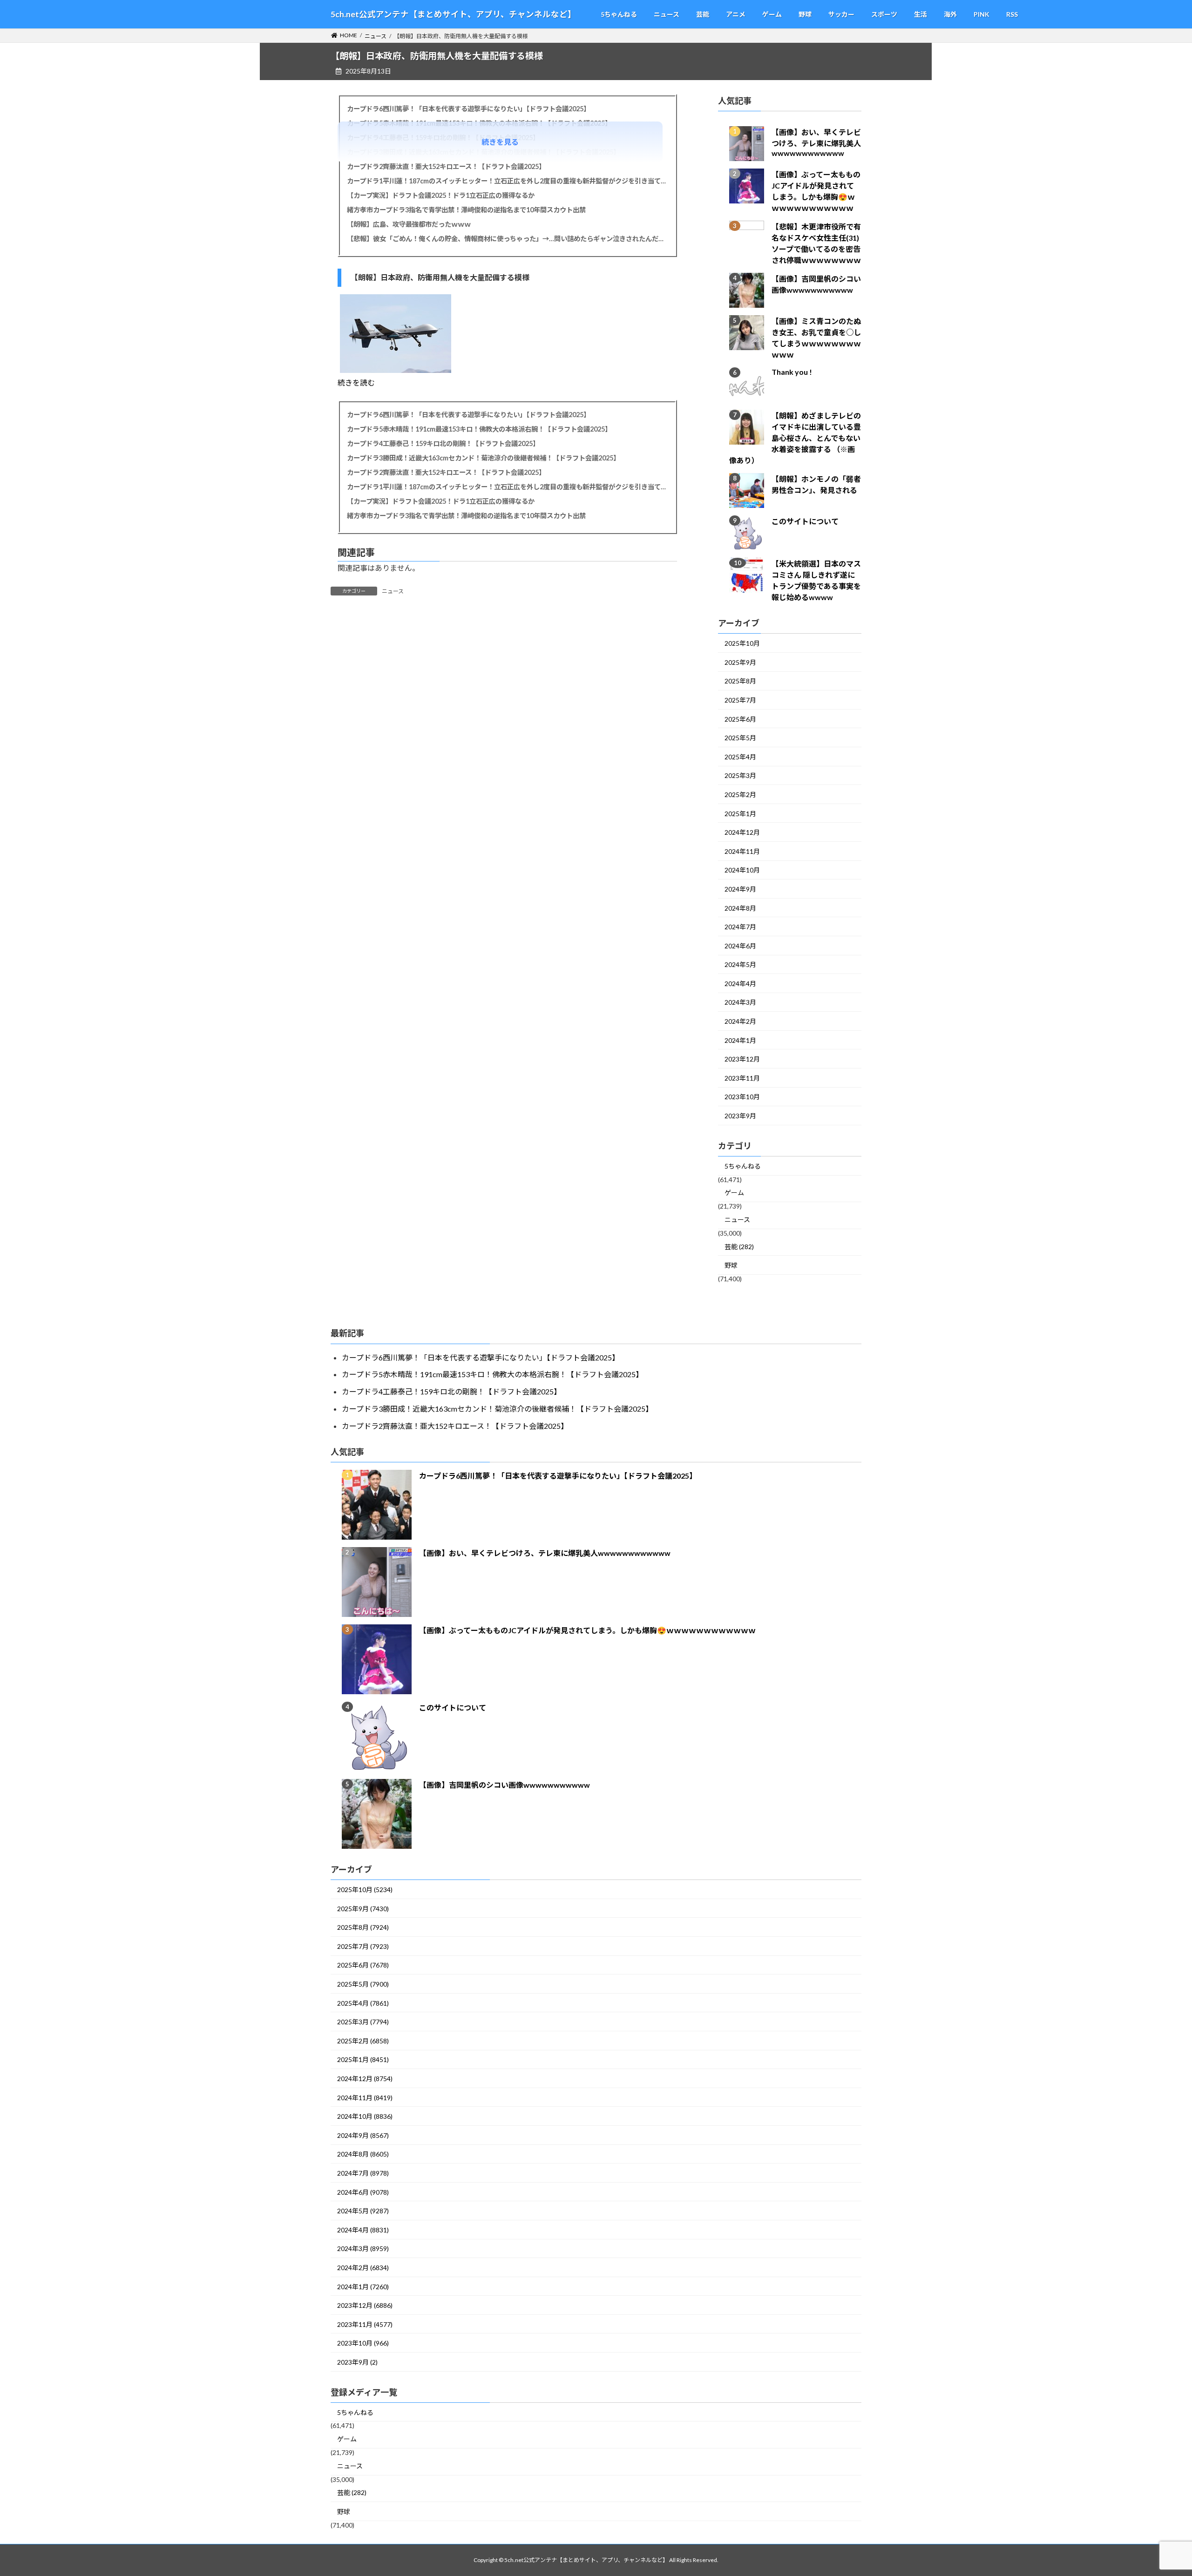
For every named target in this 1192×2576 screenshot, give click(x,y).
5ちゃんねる (743, 1166)
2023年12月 (742, 1059)
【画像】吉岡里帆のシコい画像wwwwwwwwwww (505, 1785)
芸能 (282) (739, 1247)
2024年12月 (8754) (365, 2079)
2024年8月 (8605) (363, 2154)
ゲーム (734, 1193)
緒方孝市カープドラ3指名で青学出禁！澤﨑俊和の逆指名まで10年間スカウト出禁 (466, 210)
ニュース (393, 591)
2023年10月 (742, 1097)
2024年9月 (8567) (363, 2135)
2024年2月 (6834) (363, 2268)
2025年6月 (740, 719)
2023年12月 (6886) (365, 2305)
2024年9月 (740, 889)
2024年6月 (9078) (363, 2192)
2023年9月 (740, 1116)
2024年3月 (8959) (363, 2248)
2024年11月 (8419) (365, 2098)
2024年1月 (740, 1040)
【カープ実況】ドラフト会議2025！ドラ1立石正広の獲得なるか (441, 195)
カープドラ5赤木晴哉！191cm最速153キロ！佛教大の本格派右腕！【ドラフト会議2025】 (479, 429)
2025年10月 (742, 644)
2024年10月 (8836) (365, 2116)
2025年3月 (740, 776)
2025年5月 (740, 738)
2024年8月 (740, 908)
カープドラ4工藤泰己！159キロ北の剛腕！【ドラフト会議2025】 (443, 443)
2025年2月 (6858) (363, 2041)
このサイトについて (805, 522)
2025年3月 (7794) (363, 2022)
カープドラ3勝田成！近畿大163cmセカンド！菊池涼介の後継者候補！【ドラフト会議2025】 (483, 458)
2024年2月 (740, 1022)
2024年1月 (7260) (363, 2287)
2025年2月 (740, 794)
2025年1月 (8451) (363, 2059)
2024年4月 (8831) (363, 2230)
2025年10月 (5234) (365, 1890)
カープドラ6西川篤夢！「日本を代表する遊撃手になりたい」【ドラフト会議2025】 (468, 109)
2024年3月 (740, 1003)
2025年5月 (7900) (363, 1984)
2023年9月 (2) (357, 2362)
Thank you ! (792, 372)
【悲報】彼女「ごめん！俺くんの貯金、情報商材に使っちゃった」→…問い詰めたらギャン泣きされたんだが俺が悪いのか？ (507, 239)
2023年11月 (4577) (365, 2324)
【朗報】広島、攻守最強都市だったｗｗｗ (409, 224)
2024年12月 (742, 833)
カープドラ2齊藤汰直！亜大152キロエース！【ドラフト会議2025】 (446, 166)
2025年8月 (740, 681)
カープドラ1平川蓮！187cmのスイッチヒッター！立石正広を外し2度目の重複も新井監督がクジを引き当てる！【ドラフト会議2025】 (507, 181)
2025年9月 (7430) (363, 1909)
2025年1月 (740, 814)
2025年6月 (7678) (363, 1965)
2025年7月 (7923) (363, 1946)
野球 (731, 1266)
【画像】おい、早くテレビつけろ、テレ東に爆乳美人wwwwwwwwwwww (816, 143)
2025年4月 (740, 757)
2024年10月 (742, 870)
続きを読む (356, 382)
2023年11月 (742, 1078)
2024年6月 (740, 946)
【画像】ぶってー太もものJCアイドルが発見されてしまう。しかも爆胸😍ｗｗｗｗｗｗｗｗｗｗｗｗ (587, 1630)
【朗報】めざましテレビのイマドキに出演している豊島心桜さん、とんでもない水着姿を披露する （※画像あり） (795, 438)
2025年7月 (740, 700)
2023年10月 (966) (363, 2343)
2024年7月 (740, 927)
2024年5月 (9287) (363, 2211)
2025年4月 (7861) (363, 2003)
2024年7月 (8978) (363, 2173)
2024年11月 (742, 851)
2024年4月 (740, 984)
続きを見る (500, 142)
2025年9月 (740, 662)
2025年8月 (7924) (363, 1927)
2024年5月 (740, 965)
